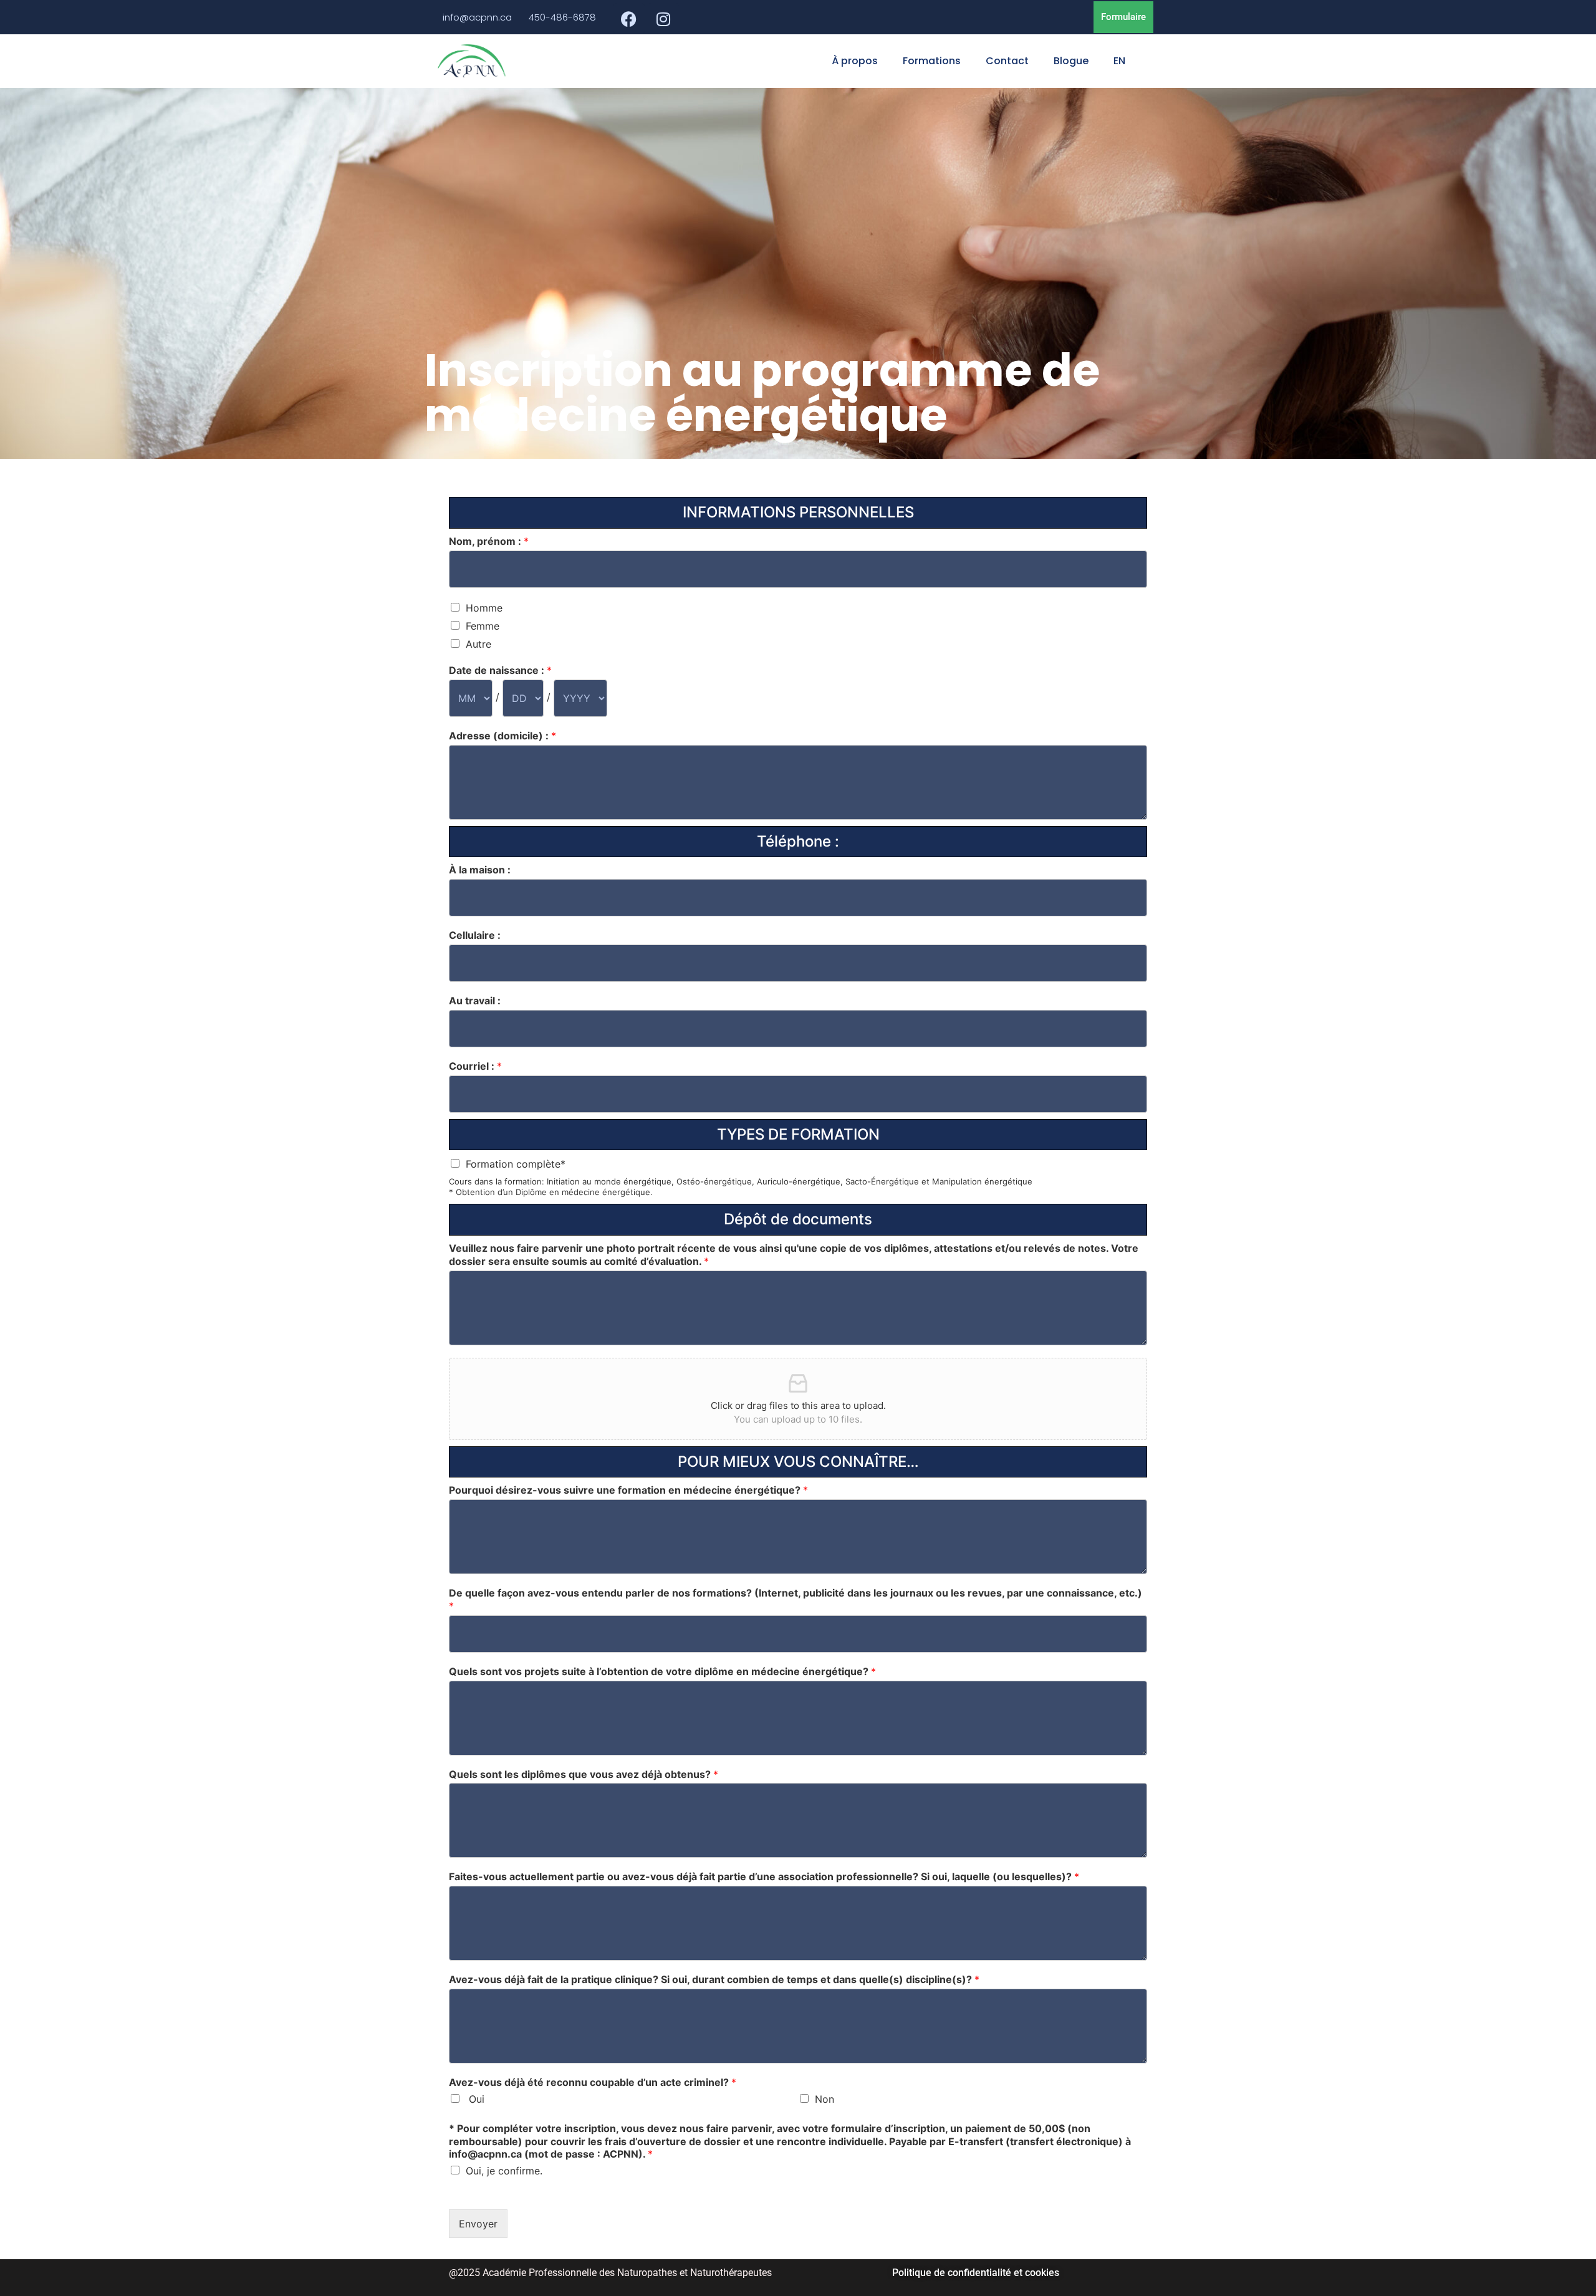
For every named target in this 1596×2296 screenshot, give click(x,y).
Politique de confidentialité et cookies (976, 2273)
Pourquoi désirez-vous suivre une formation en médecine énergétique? (628, 1490)
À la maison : (480, 870)
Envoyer (478, 2224)
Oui (475, 2099)
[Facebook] (629, 19)
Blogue (1071, 61)
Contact (1007, 61)
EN (1119, 61)
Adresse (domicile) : (502, 736)
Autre (478, 644)
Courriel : (475, 1066)
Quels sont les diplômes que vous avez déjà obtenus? (584, 1774)
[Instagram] (663, 19)
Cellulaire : (475, 935)
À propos (855, 61)
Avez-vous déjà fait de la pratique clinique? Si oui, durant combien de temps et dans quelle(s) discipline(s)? (714, 1979)
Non (824, 2099)
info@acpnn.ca (477, 17)
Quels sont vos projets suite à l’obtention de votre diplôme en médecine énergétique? (662, 1671)
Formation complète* (516, 1164)
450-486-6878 (562, 17)
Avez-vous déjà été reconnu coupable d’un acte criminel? (593, 2082)
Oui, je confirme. (504, 2171)
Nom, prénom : (489, 541)
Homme (484, 608)
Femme (483, 626)
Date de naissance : (500, 670)
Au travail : (475, 1001)
